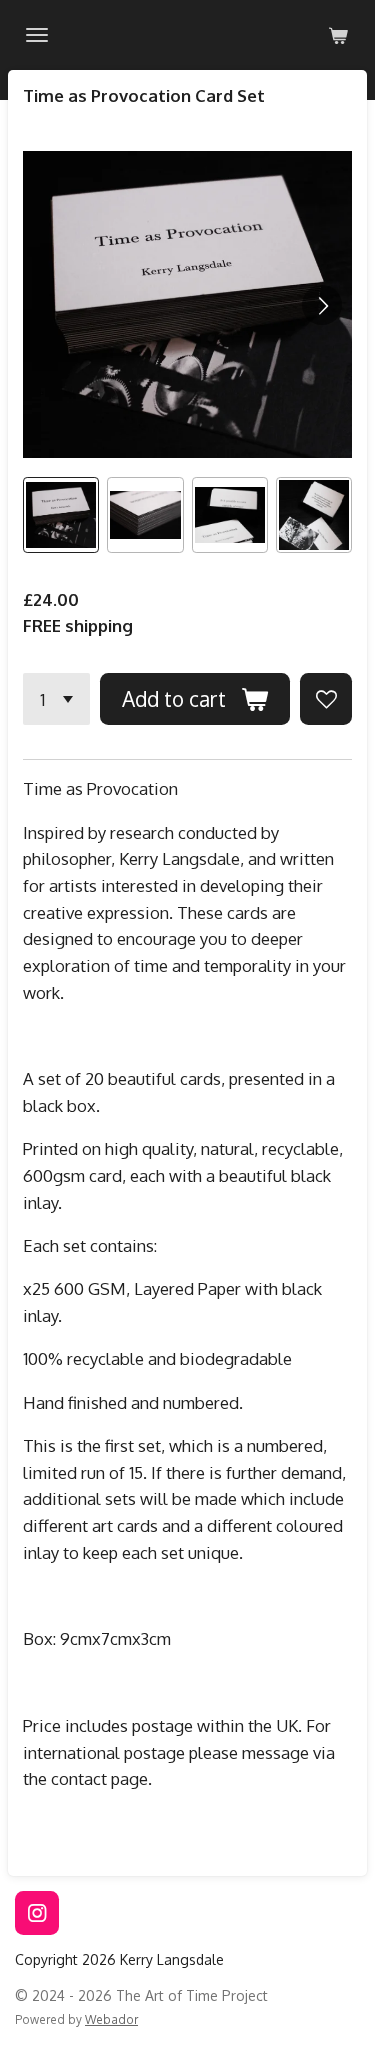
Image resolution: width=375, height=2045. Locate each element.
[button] (61, 515)
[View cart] (338, 35)
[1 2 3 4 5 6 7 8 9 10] (56, 699)
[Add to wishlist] (326, 699)
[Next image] (322, 305)
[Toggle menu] (37, 35)
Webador (111, 2019)
